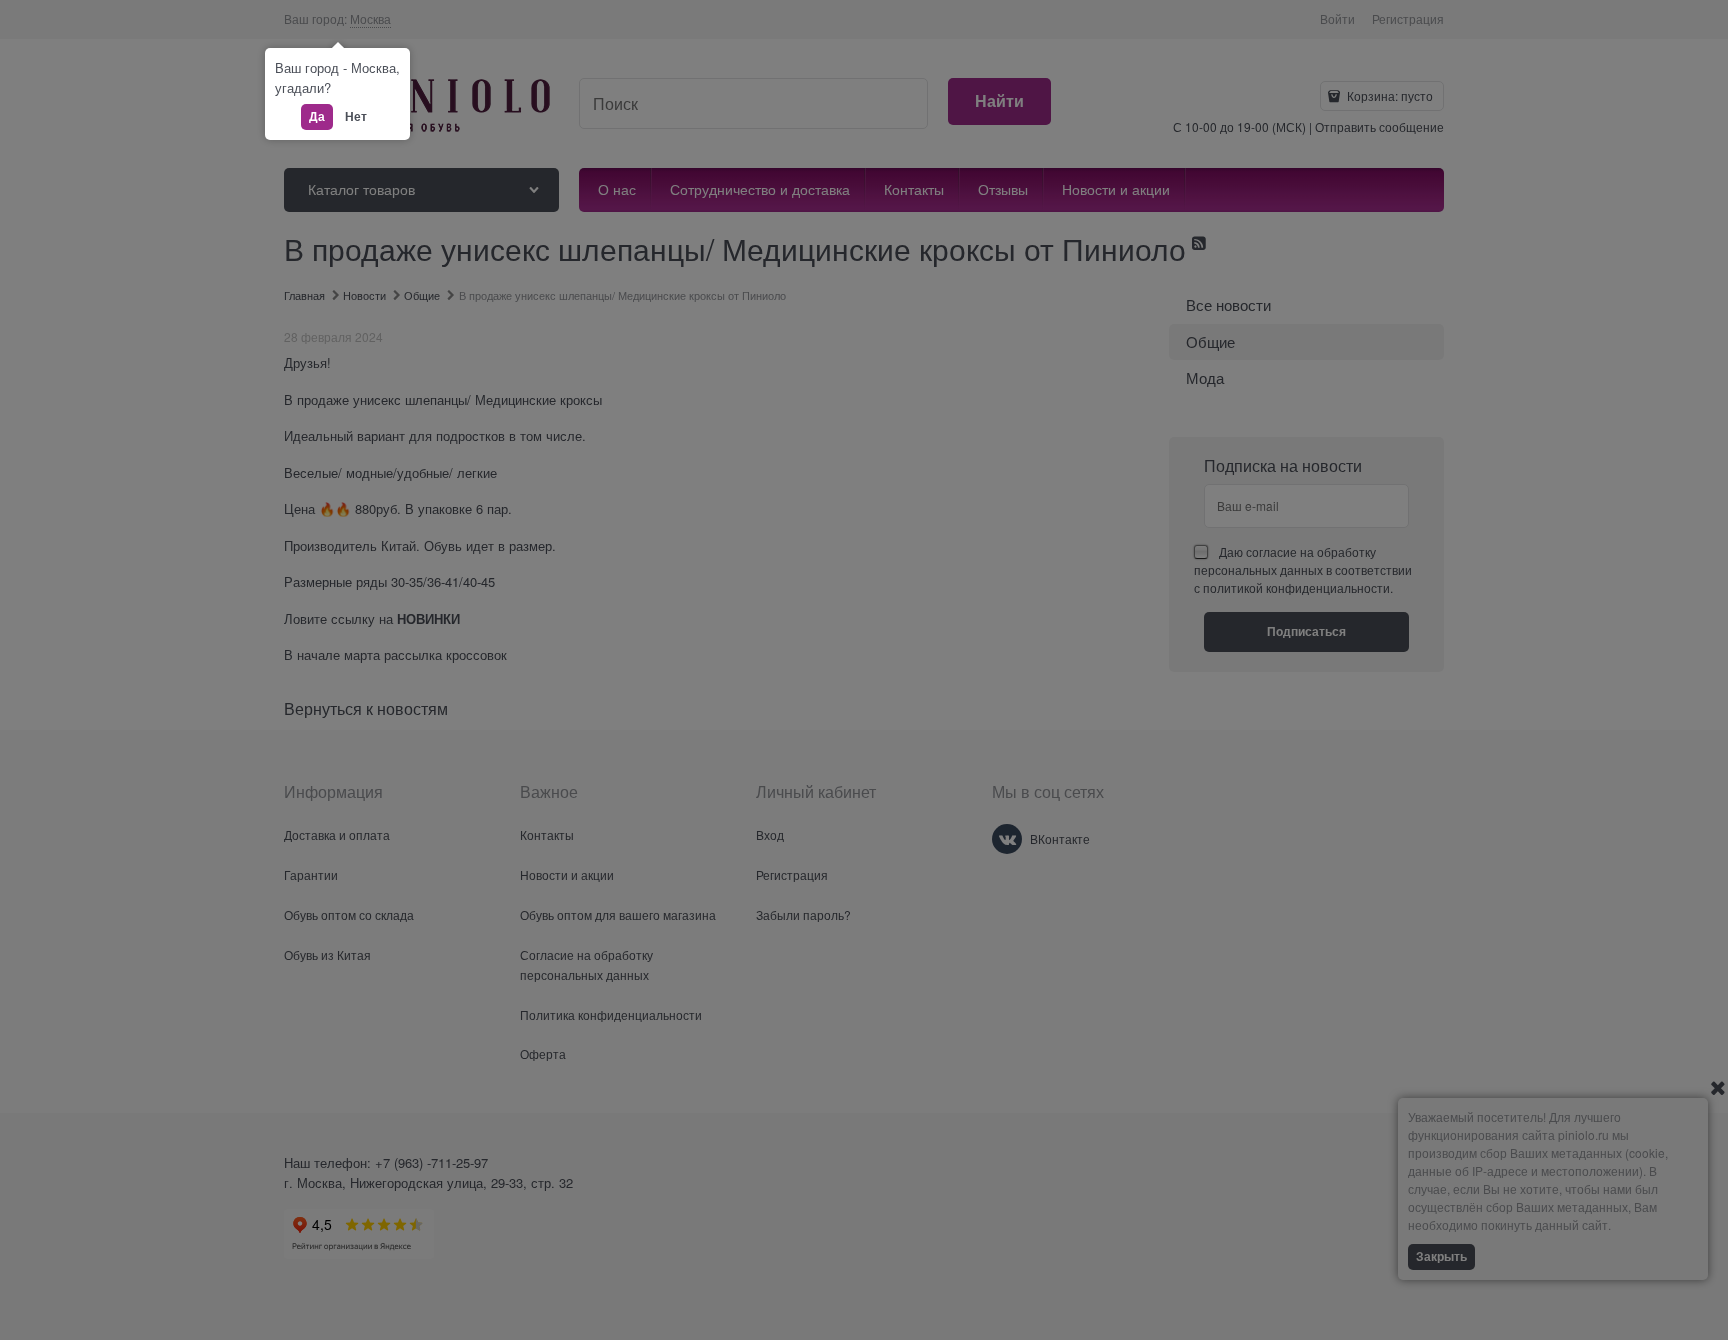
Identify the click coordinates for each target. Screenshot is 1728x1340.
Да (317, 116)
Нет (356, 116)
